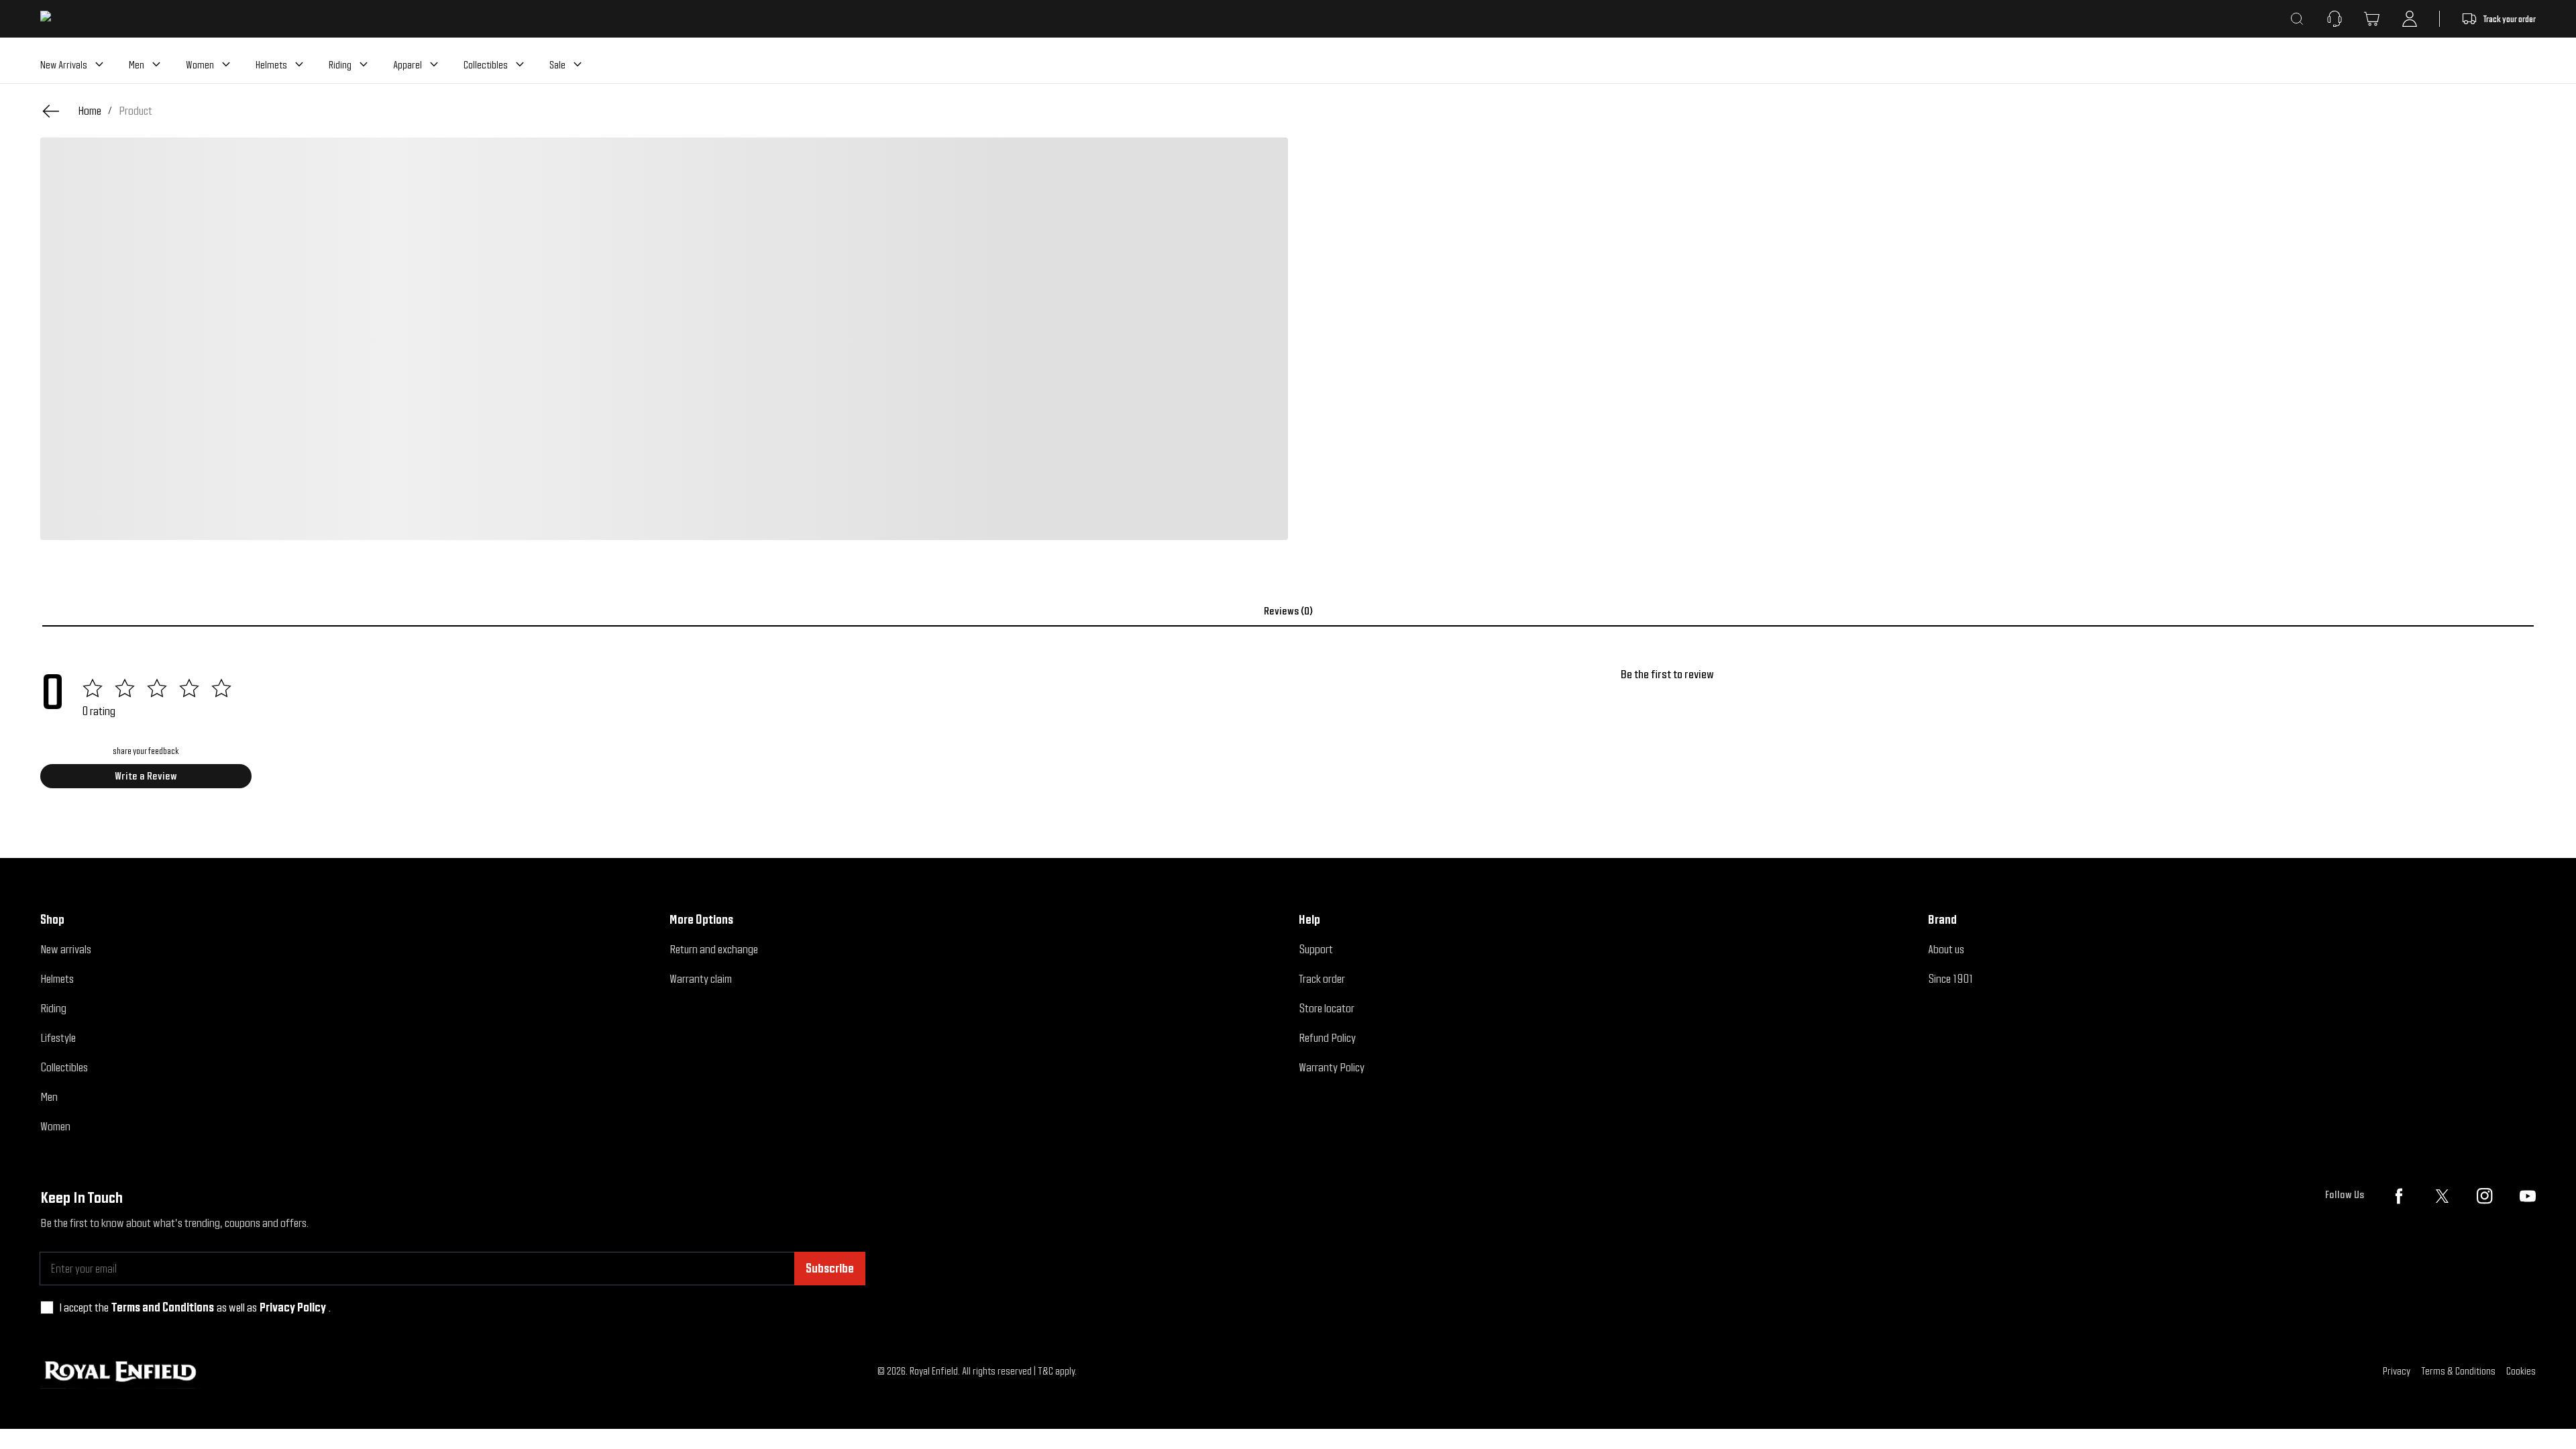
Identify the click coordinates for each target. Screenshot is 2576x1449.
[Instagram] (2485, 1196)
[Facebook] (2399, 1196)
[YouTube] (2528, 1196)
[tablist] (1288, 611)
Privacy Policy (293, 1307)
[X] (2442, 1196)
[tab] (1288, 611)
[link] (136, 111)
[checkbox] (47, 1307)
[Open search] (2297, 19)
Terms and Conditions (163, 1307)
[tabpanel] (1288, 733)
